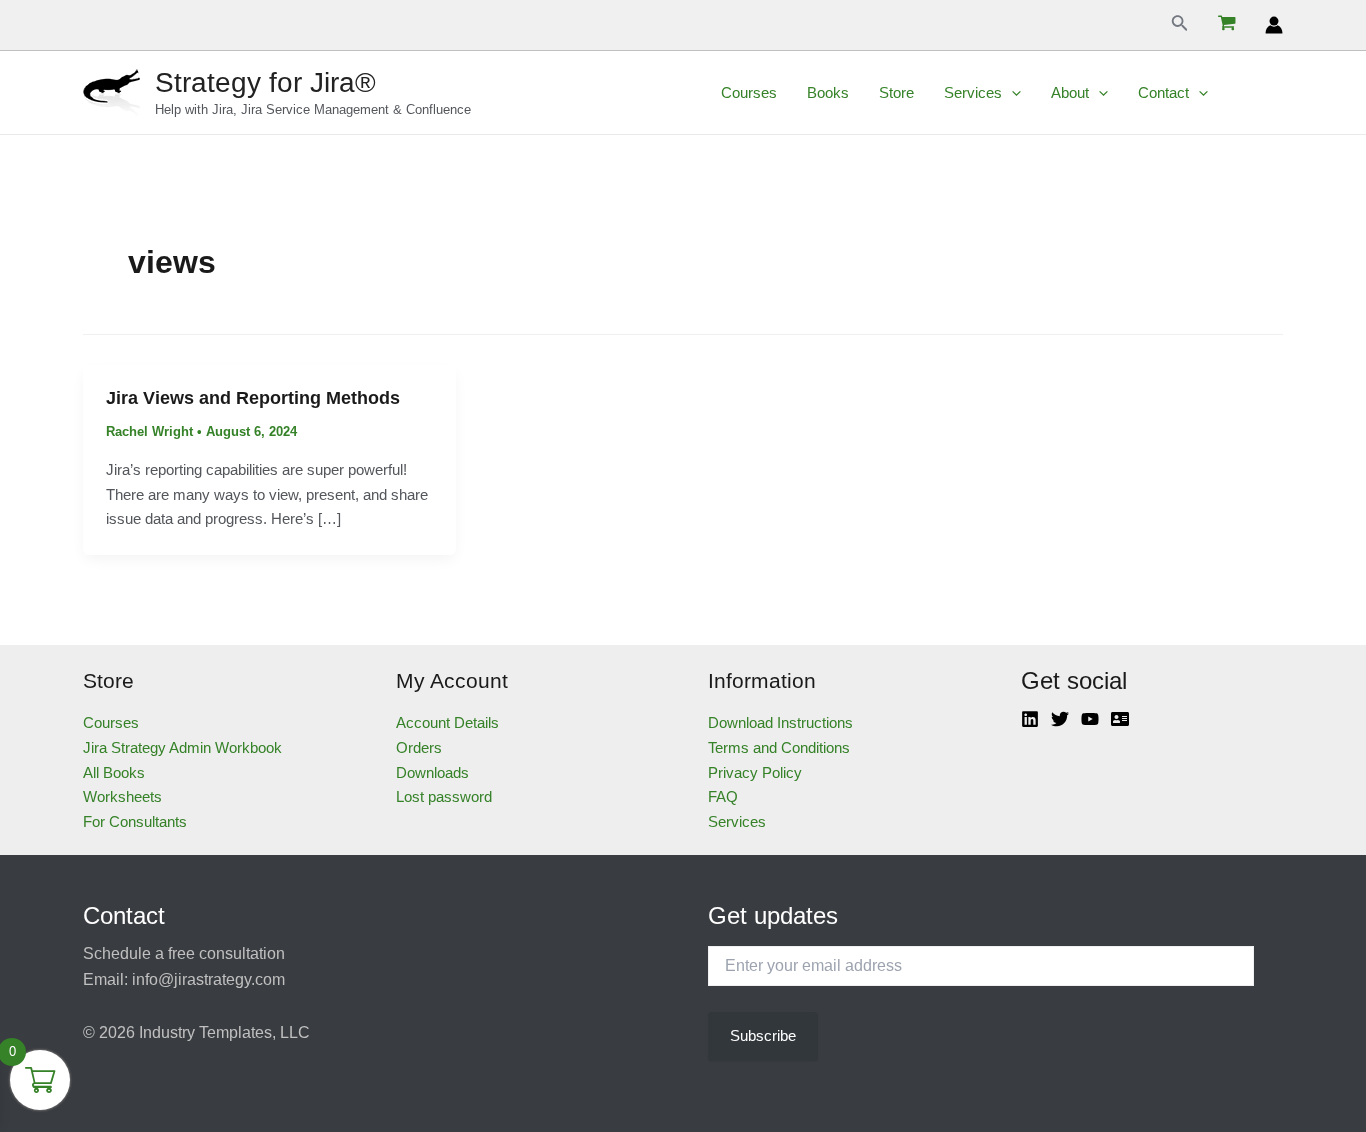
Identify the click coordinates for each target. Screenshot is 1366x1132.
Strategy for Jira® (265, 82)
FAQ (723, 796)
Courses (749, 92)
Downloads (432, 772)
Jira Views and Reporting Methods (253, 398)
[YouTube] (1090, 719)
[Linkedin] (1030, 719)
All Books (114, 772)
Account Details (447, 722)
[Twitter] (1060, 719)
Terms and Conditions (779, 747)
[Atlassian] (1120, 719)
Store (896, 92)
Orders (419, 747)
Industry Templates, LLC (224, 1032)
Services (973, 92)
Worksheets (122, 796)
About (1070, 92)
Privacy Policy (755, 772)
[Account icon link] (1274, 25)
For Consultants (135, 821)
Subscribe (763, 1035)
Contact (1163, 92)
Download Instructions (780, 722)
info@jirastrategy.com (208, 979)
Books (828, 92)
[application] (1011, 93)
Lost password (444, 796)
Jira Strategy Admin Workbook (182, 747)
